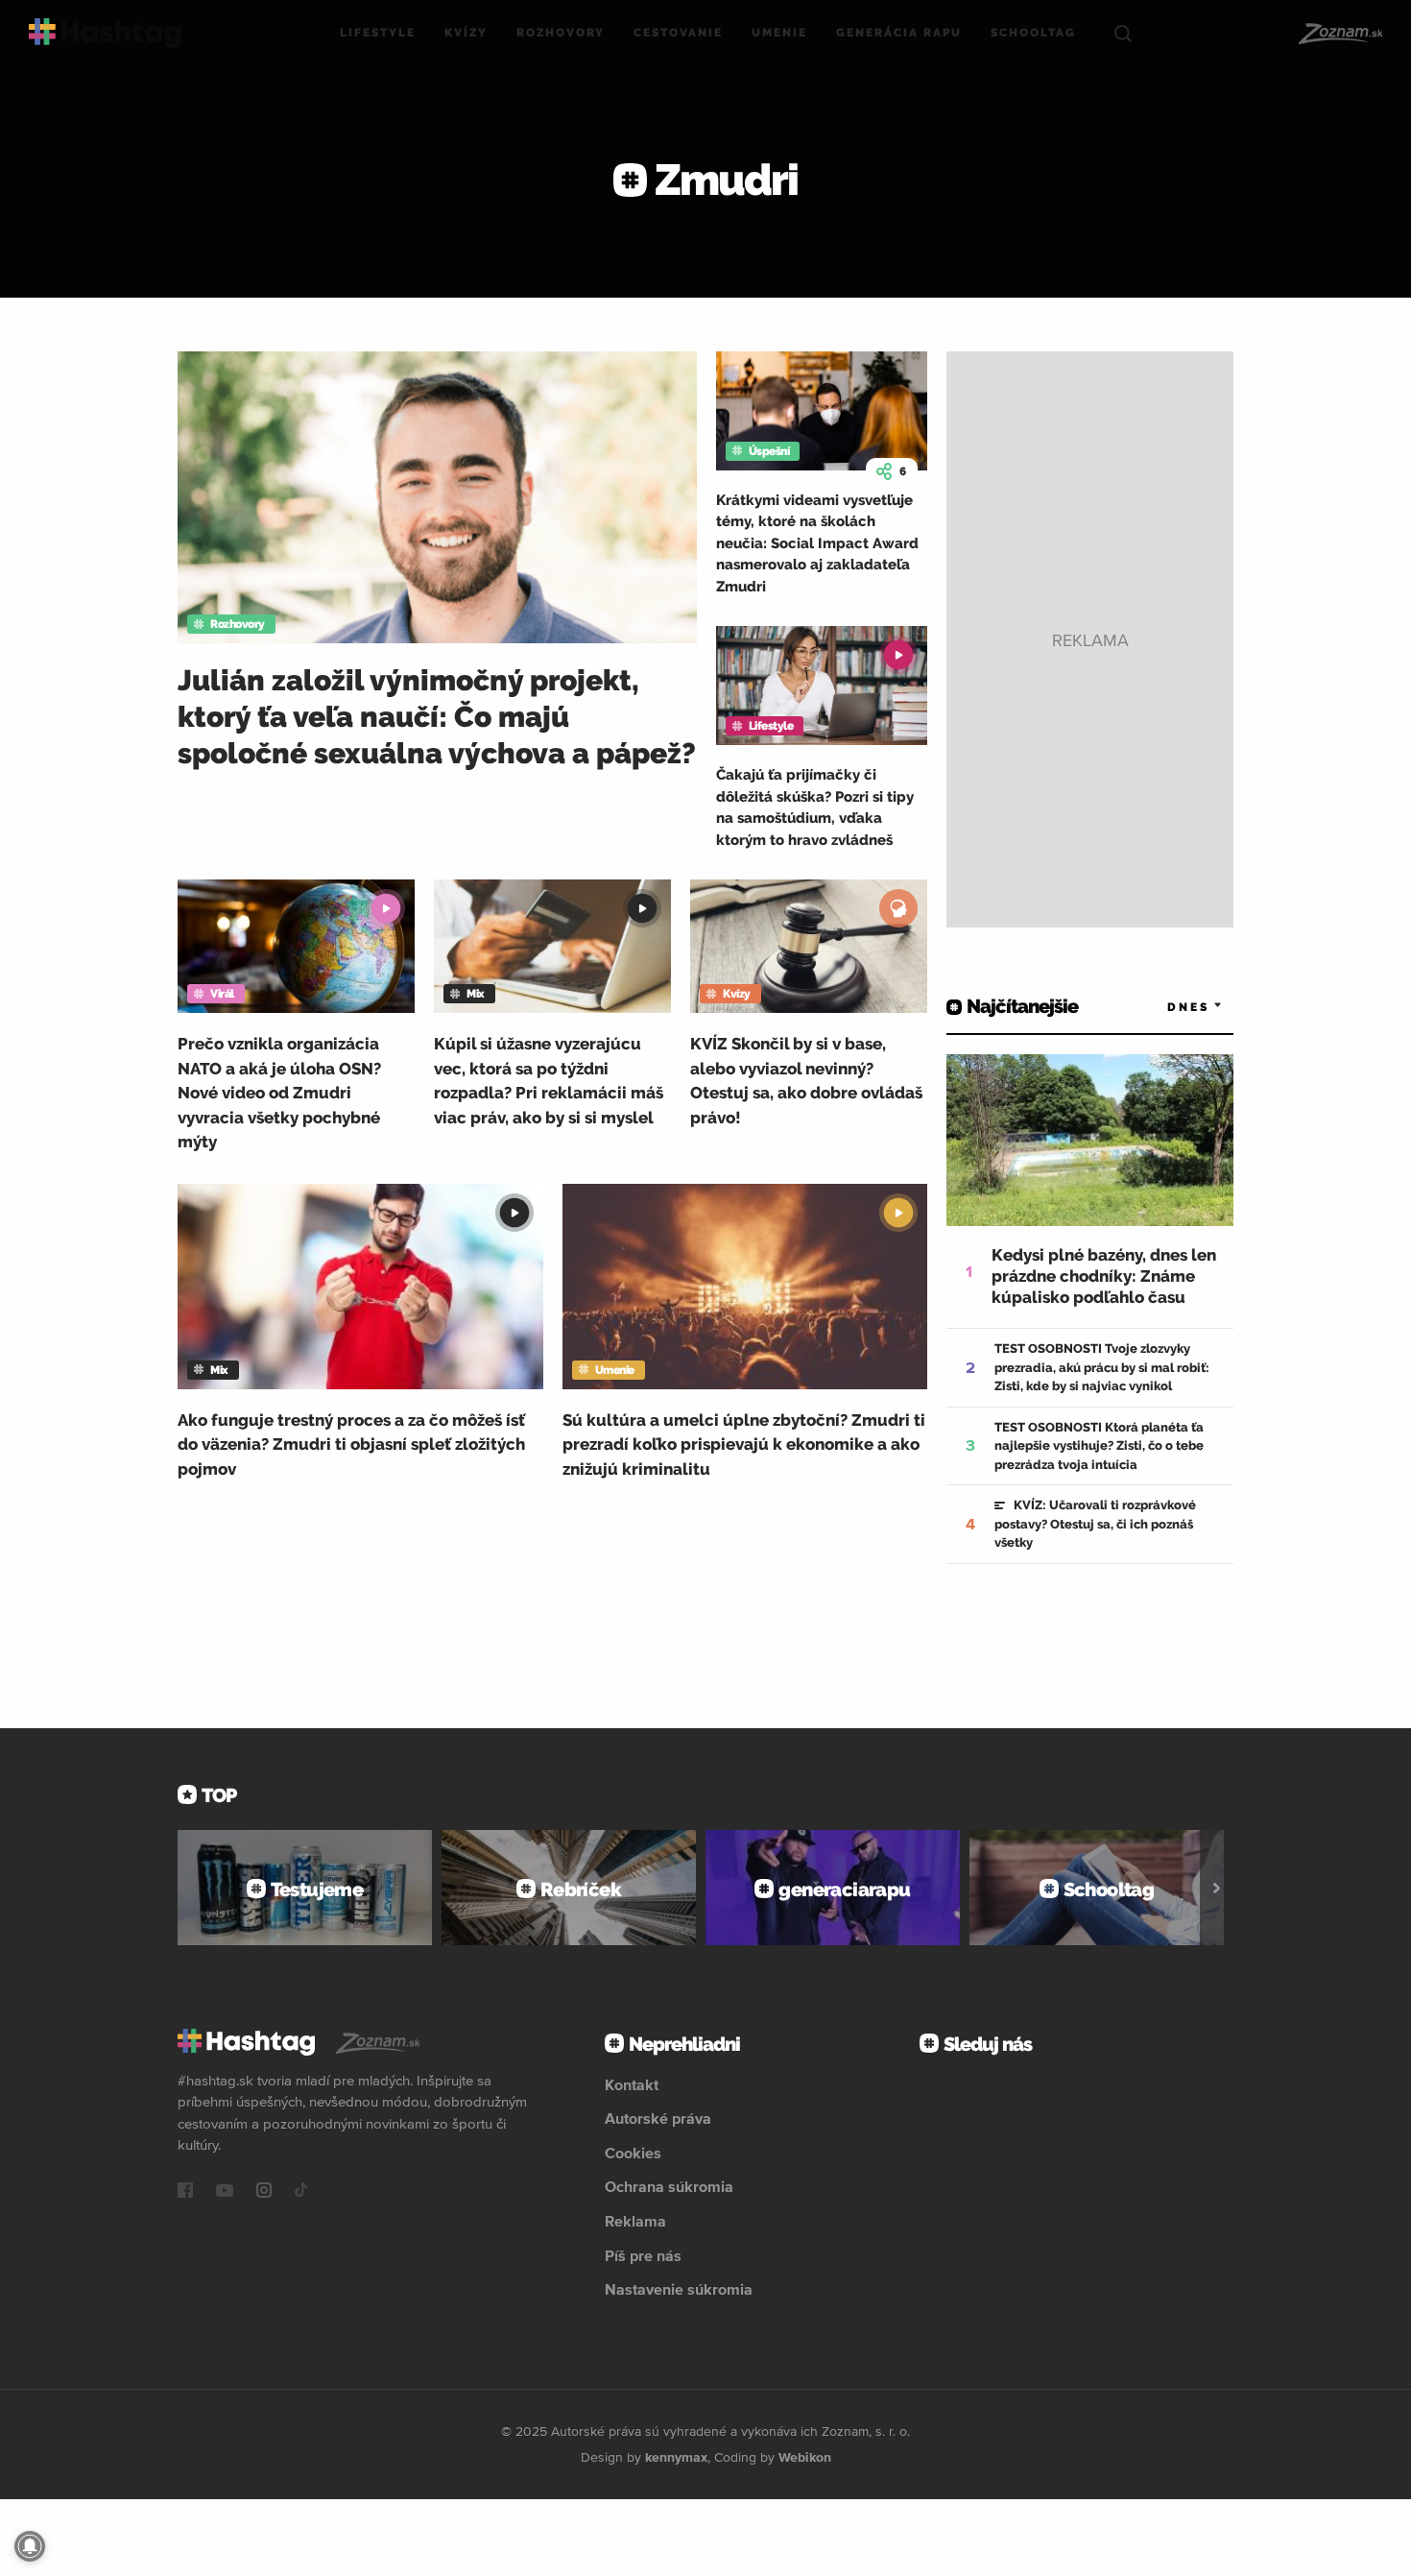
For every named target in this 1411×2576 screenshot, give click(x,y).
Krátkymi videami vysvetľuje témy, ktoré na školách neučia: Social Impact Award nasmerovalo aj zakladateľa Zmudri (817, 543)
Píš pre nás (643, 2255)
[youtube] (225, 2192)
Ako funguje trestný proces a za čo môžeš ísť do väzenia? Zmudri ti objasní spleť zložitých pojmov (351, 1444)
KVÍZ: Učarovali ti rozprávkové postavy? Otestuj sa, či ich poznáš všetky (1095, 1524)
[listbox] (1166, 1007)
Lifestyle (378, 33)
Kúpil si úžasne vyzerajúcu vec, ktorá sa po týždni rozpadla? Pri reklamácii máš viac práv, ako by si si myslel (549, 1081)
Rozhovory (561, 33)
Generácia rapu (899, 33)
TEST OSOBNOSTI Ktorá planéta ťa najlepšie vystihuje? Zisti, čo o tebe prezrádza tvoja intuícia (1099, 1446)
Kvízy (466, 33)
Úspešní (769, 451)
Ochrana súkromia (669, 2186)
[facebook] (185, 2192)
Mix (476, 994)
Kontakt (632, 2084)
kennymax (676, 2457)
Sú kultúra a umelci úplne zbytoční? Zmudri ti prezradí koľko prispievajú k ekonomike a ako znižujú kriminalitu (744, 1444)
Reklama (635, 2221)
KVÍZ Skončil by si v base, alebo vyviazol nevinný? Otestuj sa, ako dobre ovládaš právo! (806, 1081)
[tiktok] (301, 2192)
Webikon (805, 2457)
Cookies (633, 2153)
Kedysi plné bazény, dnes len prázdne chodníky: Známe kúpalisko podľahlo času (1104, 1276)
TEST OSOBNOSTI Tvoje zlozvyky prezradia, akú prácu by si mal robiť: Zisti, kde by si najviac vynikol (1102, 1367)
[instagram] (264, 2192)
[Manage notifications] (30, 2546)
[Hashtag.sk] (105, 33)
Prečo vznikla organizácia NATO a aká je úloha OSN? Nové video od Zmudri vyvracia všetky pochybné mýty (279, 1093)
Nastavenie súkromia (679, 2289)
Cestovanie (678, 33)
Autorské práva (658, 2118)
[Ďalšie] (1217, 1888)
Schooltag (1033, 33)
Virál (222, 994)
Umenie (779, 33)
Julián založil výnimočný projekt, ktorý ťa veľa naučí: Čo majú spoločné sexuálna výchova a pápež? (437, 717)
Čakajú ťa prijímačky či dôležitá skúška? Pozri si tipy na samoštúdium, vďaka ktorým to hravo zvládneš (815, 807)
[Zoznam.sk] (1339, 34)
